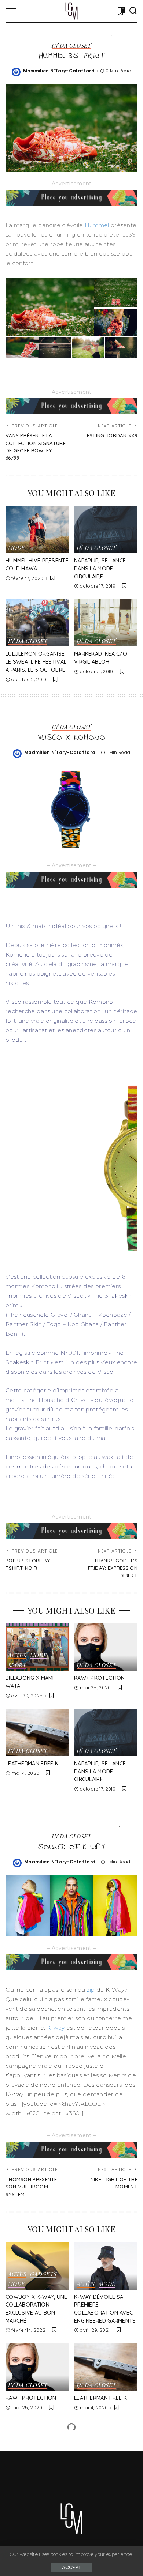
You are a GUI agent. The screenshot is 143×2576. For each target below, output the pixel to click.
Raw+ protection (100, 1678)
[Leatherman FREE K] (37, 1732)
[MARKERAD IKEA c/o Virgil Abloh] (106, 623)
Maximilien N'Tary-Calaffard (59, 71)
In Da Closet (71, 46)
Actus (17, 1656)
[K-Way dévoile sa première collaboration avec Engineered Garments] (106, 2266)
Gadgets (43, 2275)
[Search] (133, 11)
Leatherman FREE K (32, 1764)
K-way (56, 2028)
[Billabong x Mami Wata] (37, 1647)
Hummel (98, 225)
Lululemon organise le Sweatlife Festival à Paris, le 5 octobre (36, 662)
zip (90, 1990)
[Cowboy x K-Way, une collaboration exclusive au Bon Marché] (37, 2266)
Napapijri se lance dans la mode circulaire (100, 568)
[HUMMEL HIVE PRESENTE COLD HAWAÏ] (37, 530)
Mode (16, 548)
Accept (72, 2567)
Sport (17, 1666)
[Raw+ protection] (106, 1647)
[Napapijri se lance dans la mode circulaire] (106, 530)
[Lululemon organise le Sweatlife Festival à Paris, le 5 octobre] (37, 623)
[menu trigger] (15, 11)
